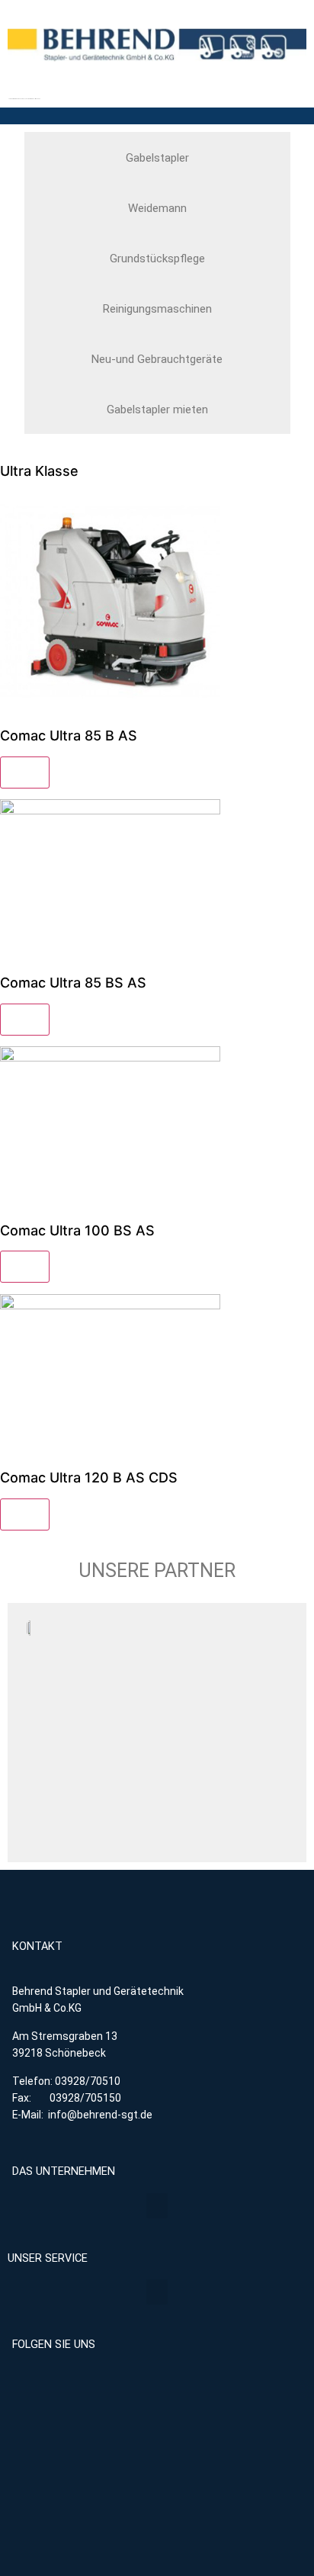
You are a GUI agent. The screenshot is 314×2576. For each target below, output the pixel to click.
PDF (25, 772)
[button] (157, 2206)
